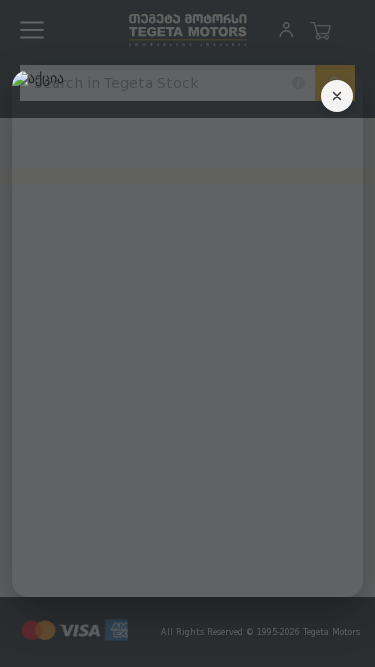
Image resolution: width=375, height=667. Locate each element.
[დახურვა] (337, 96)
